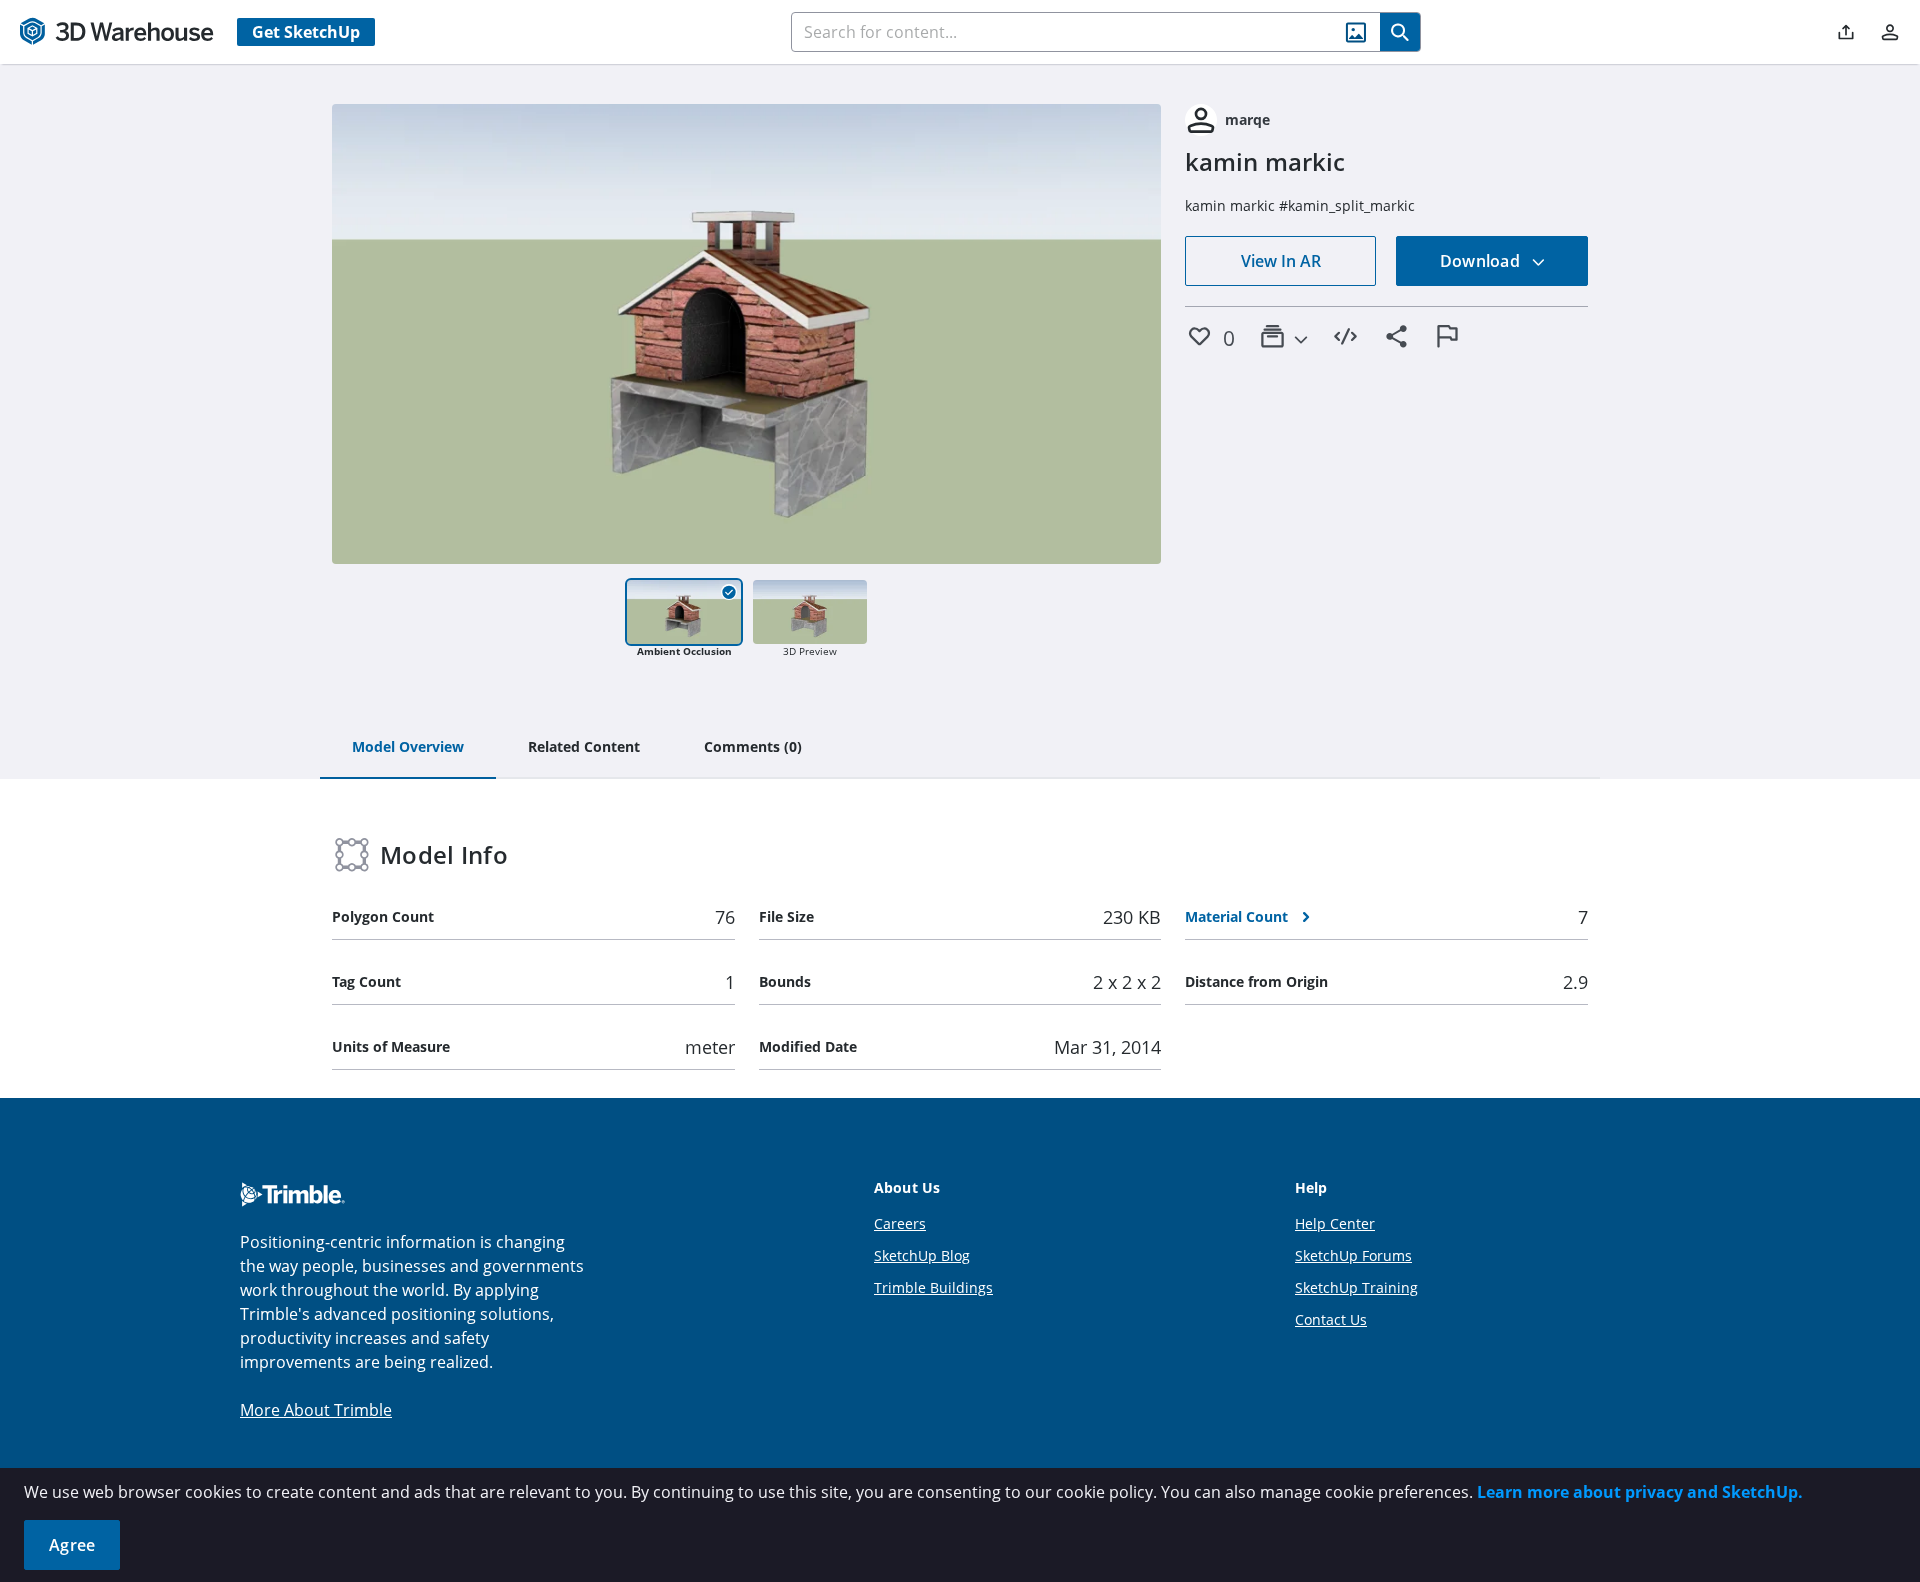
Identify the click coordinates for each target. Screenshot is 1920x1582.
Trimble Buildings (933, 1287)
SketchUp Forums (1353, 1255)
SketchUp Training (1356, 1287)
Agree (72, 1545)
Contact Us (1331, 1319)
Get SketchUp (306, 32)
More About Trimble (316, 1410)
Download (1482, 261)
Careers (900, 1223)
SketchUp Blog (922, 1255)
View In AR (1281, 261)
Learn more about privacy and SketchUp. (1640, 1492)
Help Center (1335, 1223)
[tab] (408, 748)
